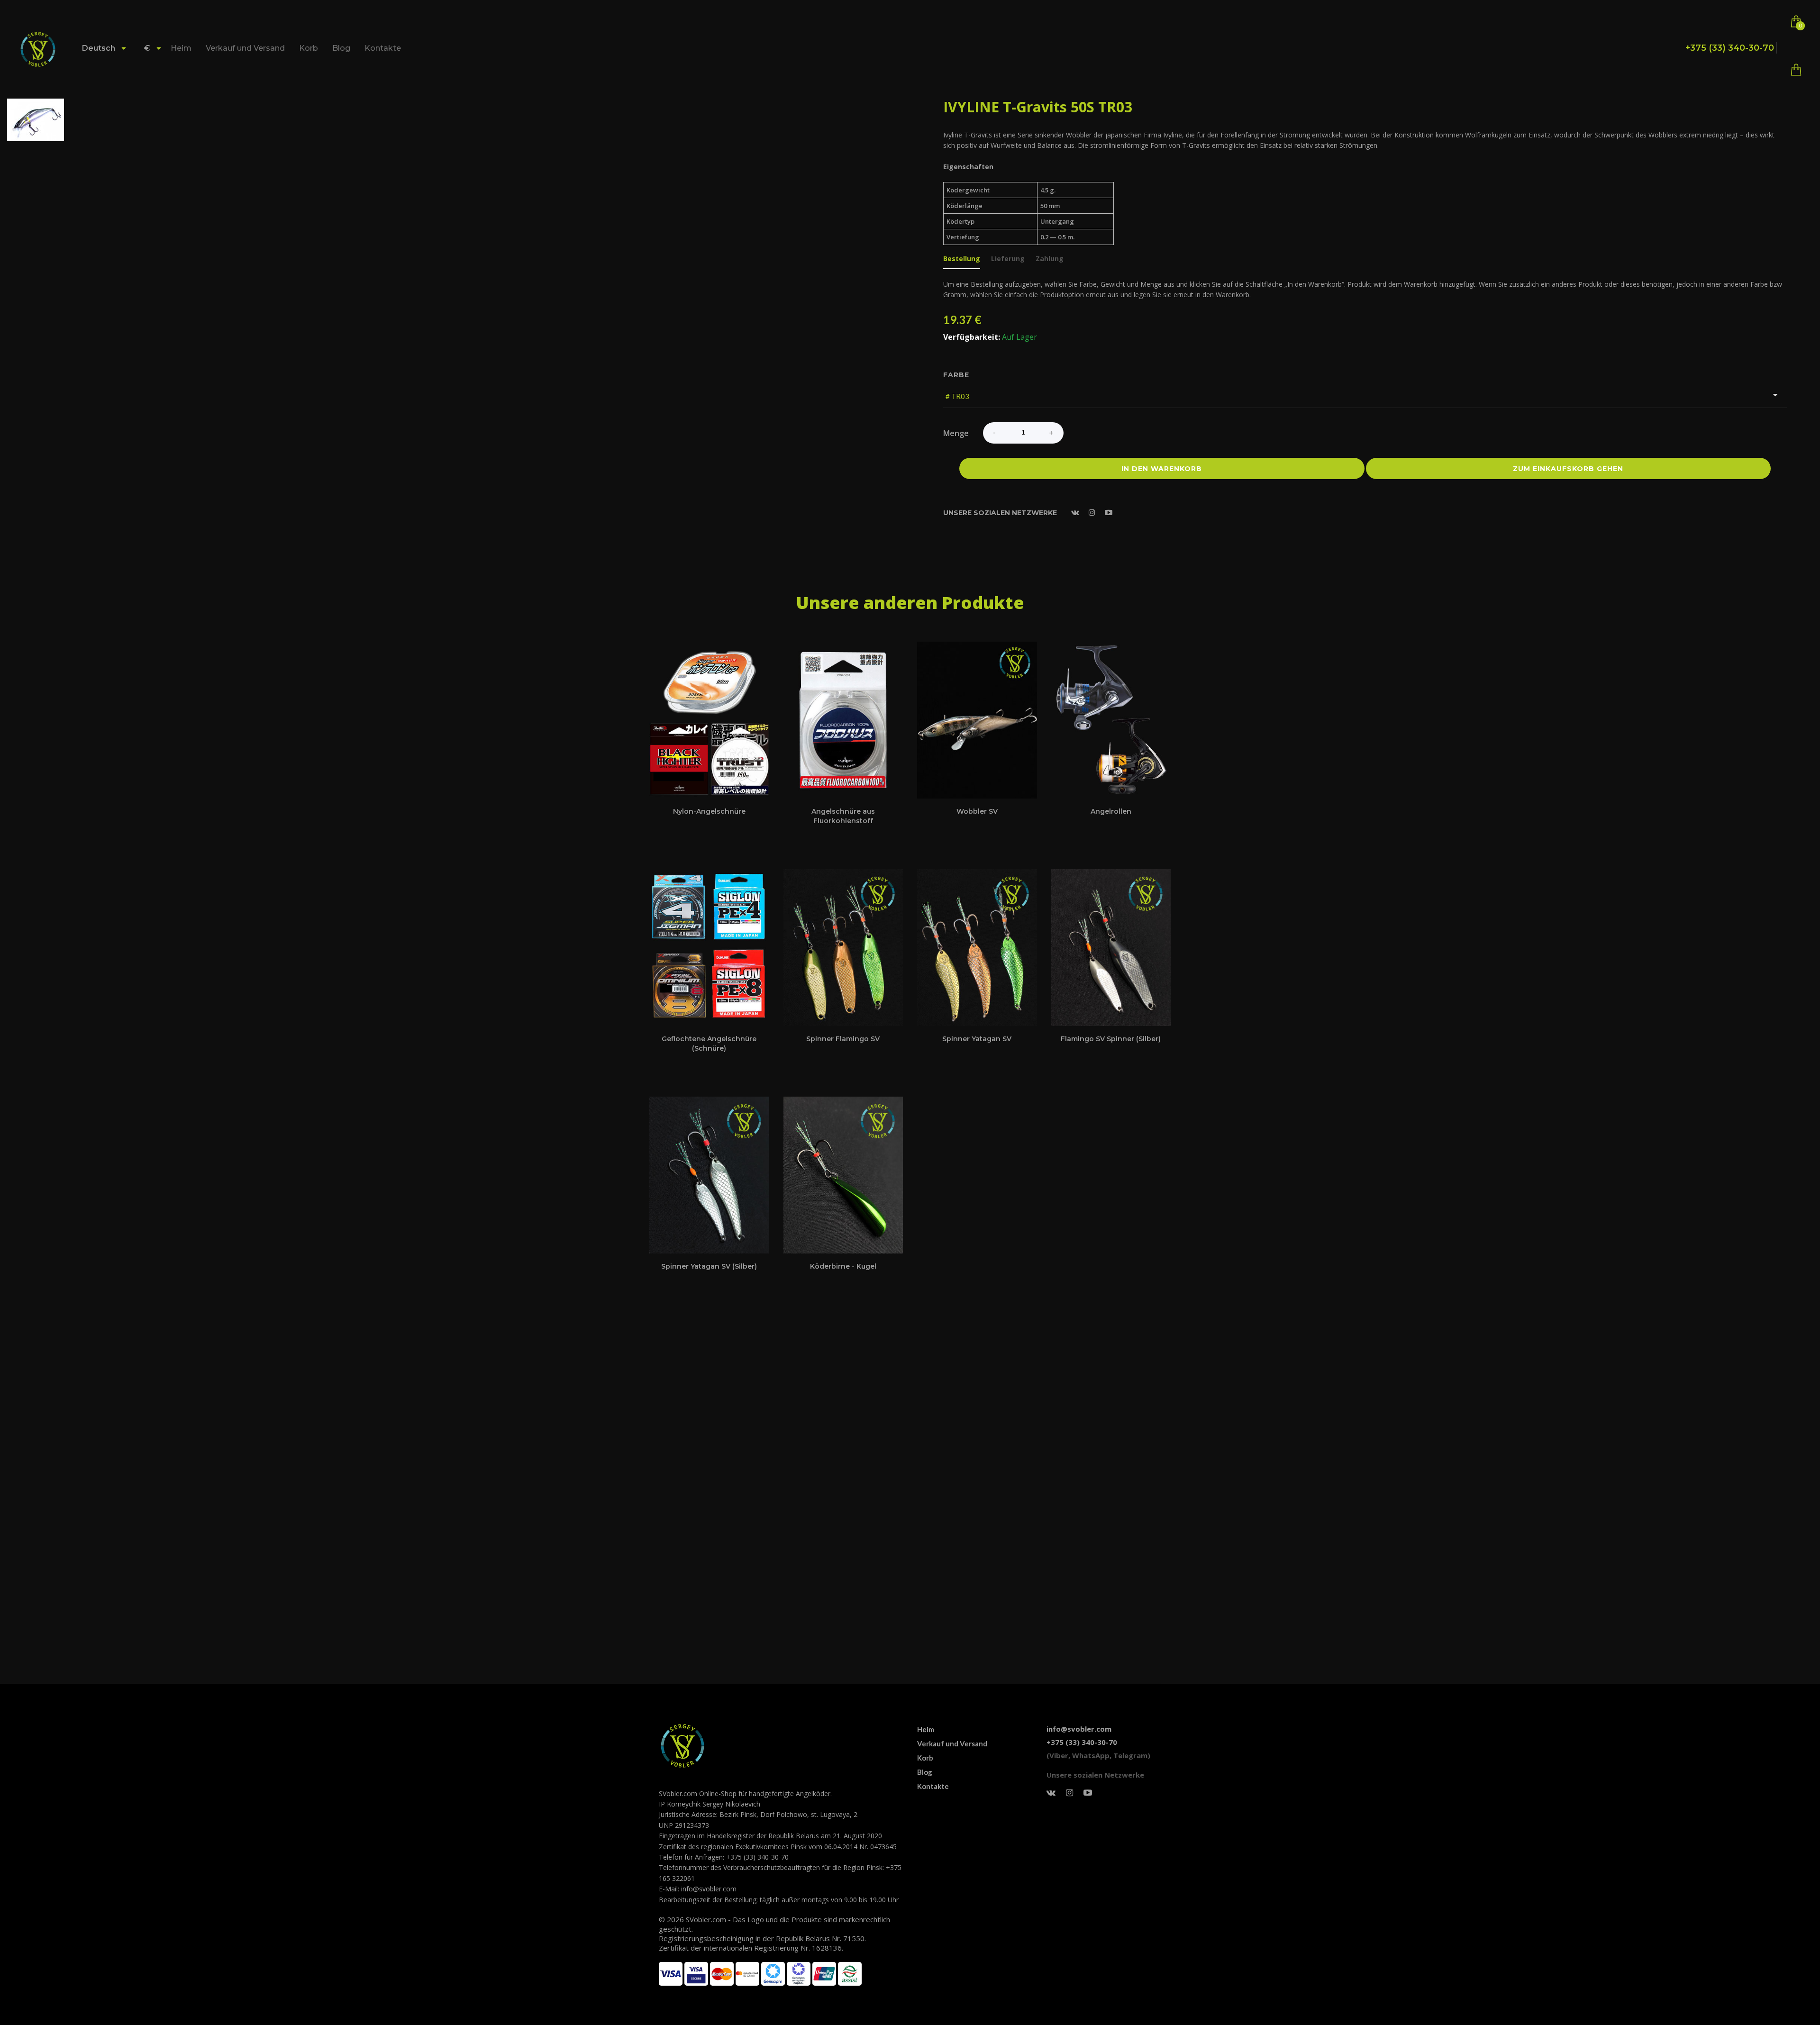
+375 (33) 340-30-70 (1730, 48)
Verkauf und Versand (245, 48)
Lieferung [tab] (1008, 259)
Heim (181, 48)
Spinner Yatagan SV (977, 1039)
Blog (341, 48)
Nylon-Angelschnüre (709, 811)
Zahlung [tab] (1050, 259)
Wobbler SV (977, 811)
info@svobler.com (1079, 1729)
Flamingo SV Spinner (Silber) (1111, 1039)
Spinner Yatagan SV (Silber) (709, 1266)
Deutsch (100, 48)
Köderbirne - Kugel (843, 1266)
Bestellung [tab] (962, 259)
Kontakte (383, 48)
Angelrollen (1111, 811)
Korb (309, 48)
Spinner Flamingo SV (843, 1039)
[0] (1796, 72)
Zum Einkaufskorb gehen (1568, 469)
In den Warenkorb (1162, 469)
